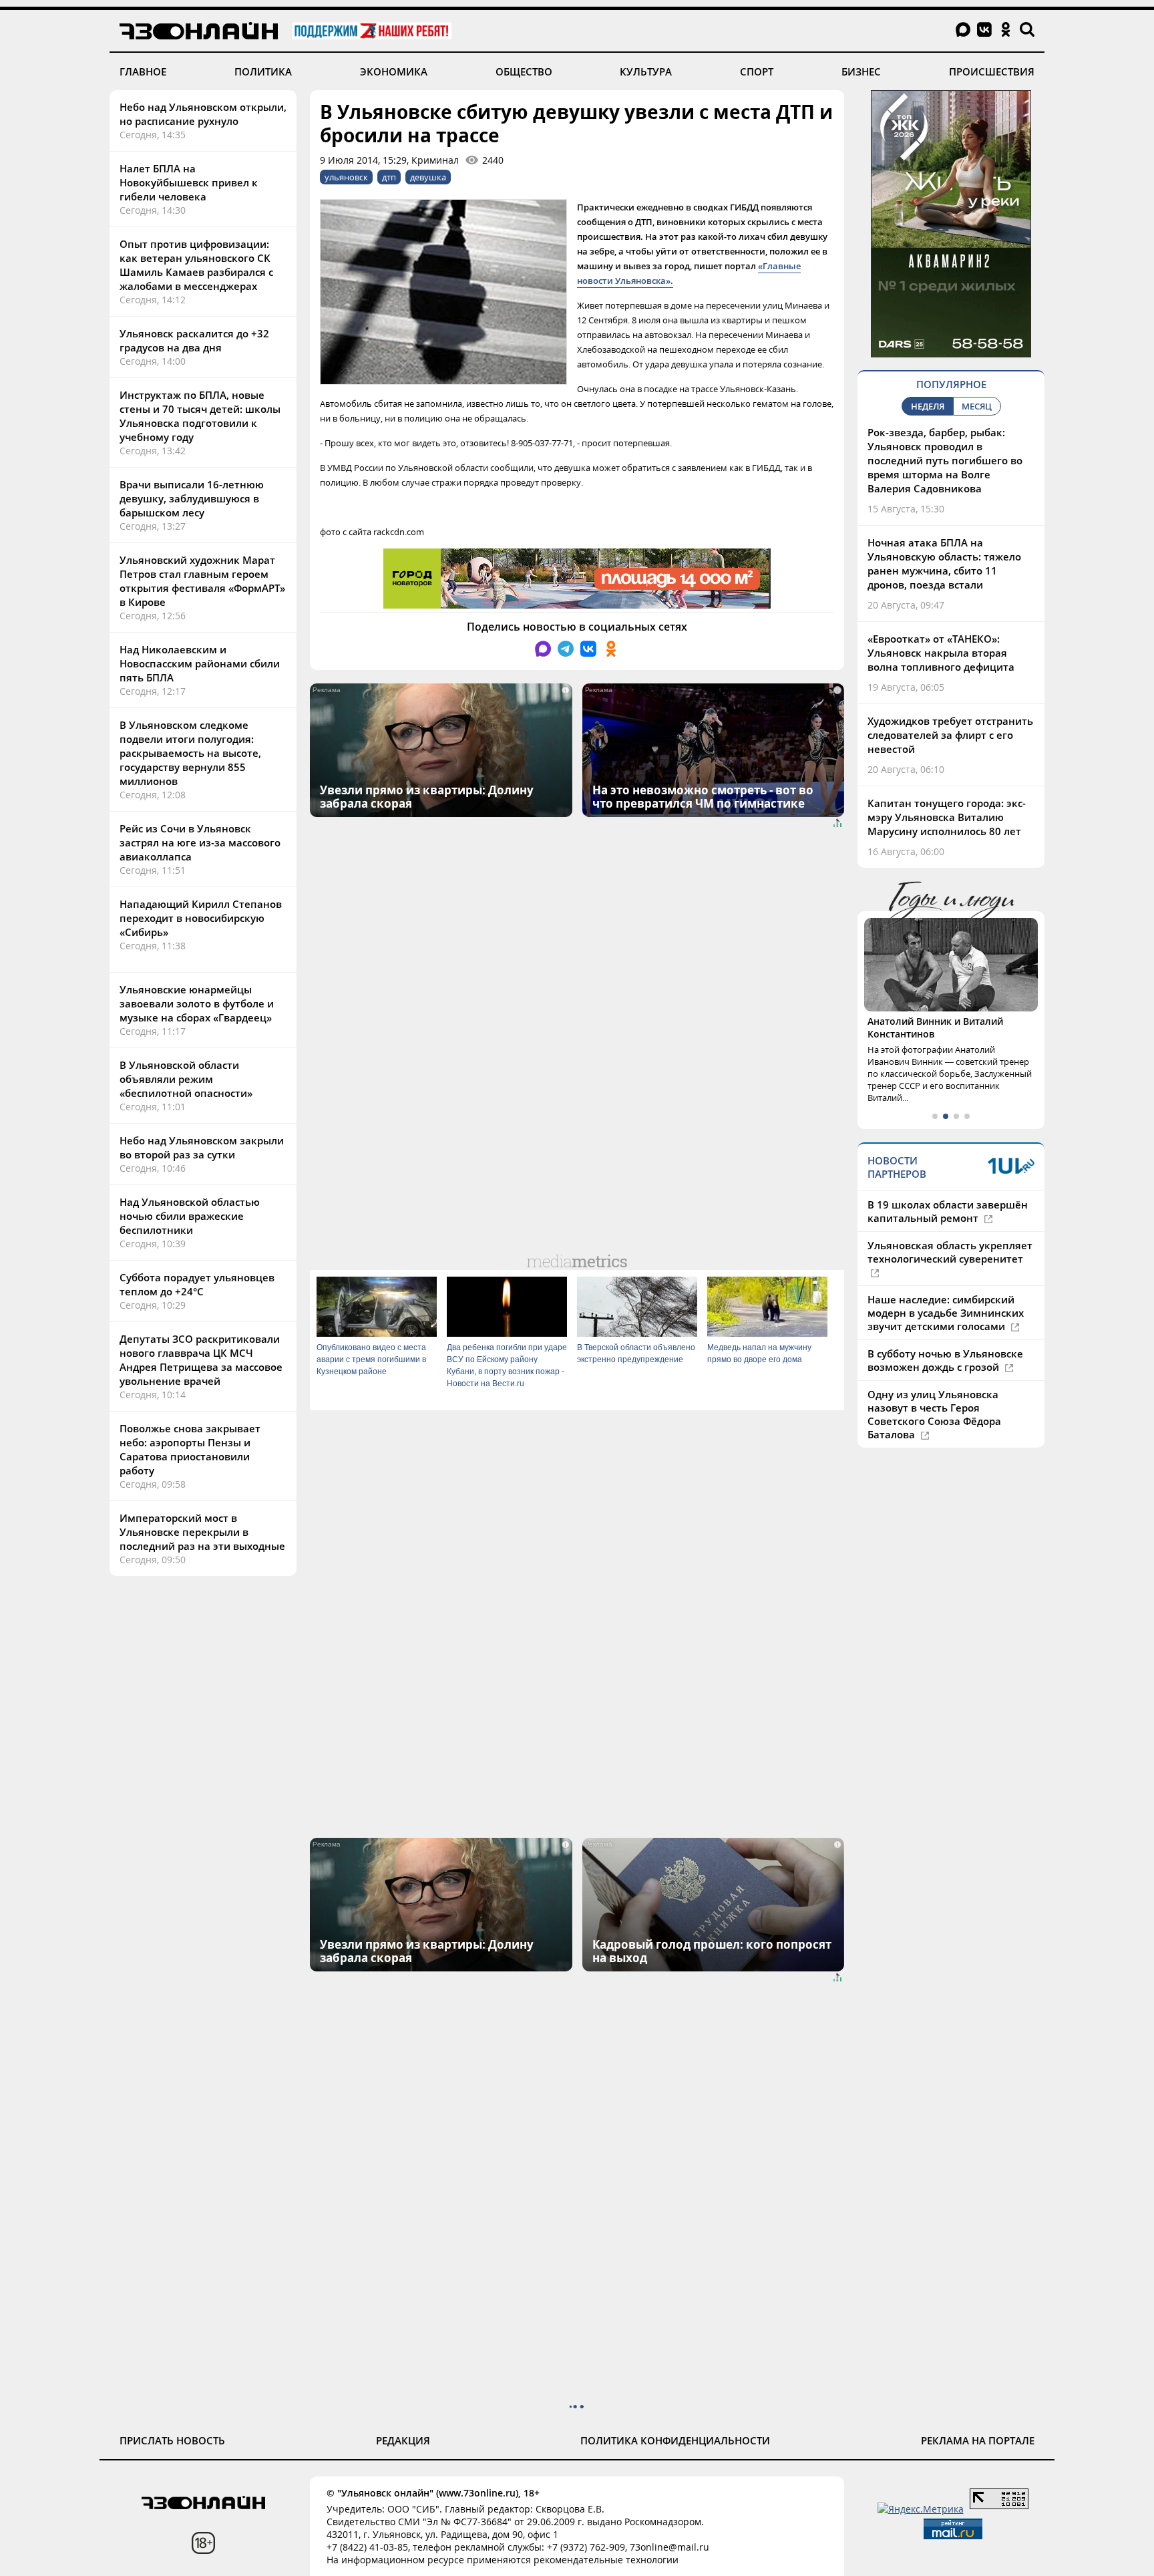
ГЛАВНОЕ (143, 71)
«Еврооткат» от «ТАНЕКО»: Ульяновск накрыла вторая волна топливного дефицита (941, 653)
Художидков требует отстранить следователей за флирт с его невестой (950, 735)
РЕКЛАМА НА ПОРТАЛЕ (978, 2440)
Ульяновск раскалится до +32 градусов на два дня (194, 340)
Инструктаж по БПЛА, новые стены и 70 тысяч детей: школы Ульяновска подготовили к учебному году (200, 416)
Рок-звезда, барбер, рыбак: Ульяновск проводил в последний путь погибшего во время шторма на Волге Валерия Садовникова (945, 460)
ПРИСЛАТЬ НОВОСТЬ (172, 2440)
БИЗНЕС (861, 71)
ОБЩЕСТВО (524, 71)
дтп (389, 177)
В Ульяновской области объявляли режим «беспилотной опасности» (186, 1079)
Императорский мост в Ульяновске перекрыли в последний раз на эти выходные (202, 1532)
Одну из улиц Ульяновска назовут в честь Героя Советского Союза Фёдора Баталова (934, 1414)
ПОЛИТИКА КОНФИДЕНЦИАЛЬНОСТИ (675, 2440)
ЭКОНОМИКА (394, 71)
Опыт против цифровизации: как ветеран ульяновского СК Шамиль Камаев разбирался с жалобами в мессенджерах (196, 265)
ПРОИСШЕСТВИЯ (992, 71)
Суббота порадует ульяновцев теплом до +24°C (197, 1284)
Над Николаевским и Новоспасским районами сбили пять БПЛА (200, 663)
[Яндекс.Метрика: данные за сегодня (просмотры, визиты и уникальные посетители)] (921, 2509)
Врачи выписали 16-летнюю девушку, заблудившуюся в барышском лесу (192, 498)
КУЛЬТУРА (646, 71)
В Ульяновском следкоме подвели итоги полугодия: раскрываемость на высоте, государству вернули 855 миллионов (190, 753)
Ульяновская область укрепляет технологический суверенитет (950, 1252)
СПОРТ (757, 71)
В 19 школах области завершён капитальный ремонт (948, 1211)
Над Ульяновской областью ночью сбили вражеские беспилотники (190, 1216)
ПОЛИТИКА (263, 71)
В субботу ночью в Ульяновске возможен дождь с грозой (945, 1360)
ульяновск (346, 177)
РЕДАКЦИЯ (403, 2440)
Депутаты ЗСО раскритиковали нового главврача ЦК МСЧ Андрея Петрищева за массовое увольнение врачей (201, 1360)
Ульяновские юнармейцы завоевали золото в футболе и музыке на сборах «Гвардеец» (197, 1003)
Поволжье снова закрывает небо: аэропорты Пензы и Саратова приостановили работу (190, 1449)
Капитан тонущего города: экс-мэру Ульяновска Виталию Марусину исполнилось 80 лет (947, 817)
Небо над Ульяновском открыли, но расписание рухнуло (203, 114)
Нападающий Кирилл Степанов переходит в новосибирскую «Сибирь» (201, 918)
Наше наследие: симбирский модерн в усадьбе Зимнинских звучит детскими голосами (946, 1313)
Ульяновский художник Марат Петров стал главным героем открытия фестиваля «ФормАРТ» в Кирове (202, 581)
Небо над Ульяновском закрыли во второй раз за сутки (202, 1147)
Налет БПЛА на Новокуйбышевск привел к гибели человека (189, 182)
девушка (428, 177)
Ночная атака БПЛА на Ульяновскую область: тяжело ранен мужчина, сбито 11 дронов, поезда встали (944, 563)
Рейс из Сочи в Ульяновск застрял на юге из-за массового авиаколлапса (200, 842)
